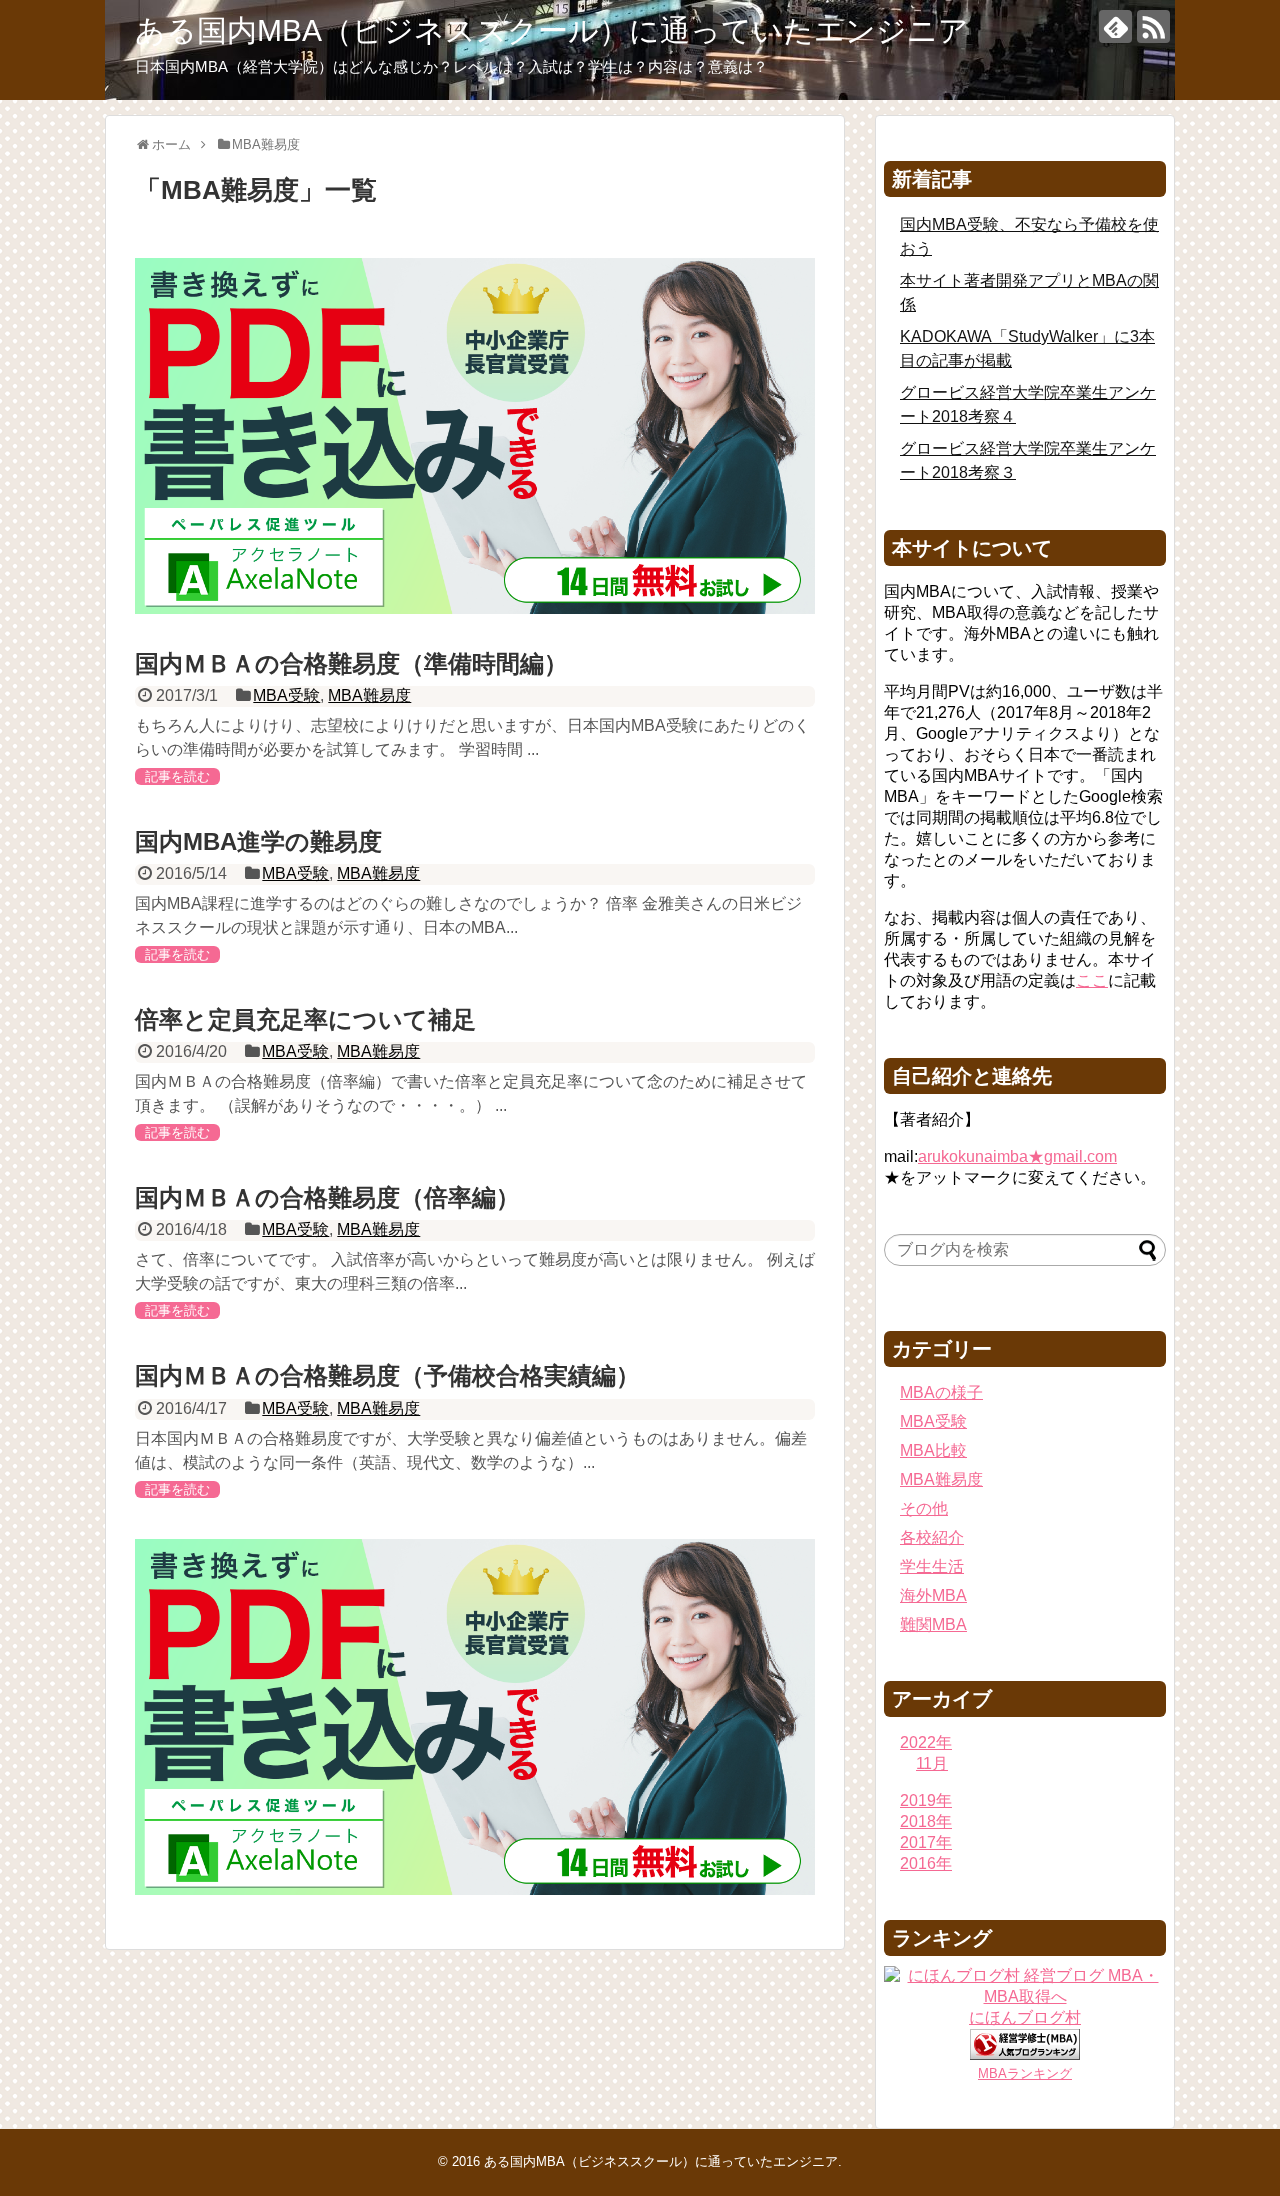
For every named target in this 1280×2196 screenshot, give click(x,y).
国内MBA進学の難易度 (258, 841)
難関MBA (933, 1624)
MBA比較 (933, 1450)
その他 (924, 1508)
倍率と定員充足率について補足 (305, 1019)
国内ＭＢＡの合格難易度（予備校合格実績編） (387, 1375)
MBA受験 (286, 695)
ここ (1092, 980)
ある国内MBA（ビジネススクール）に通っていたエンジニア (552, 30)
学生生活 (932, 1566)
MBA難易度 (369, 695)
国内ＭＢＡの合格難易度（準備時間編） (351, 663)
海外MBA (933, 1595)
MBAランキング (1025, 2073)
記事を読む (177, 776)
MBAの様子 (941, 1392)
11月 (932, 1763)
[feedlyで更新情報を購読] (1115, 26)
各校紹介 (932, 1537)
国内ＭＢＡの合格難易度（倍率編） (327, 1197)
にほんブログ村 (1025, 2017)
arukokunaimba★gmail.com (1017, 1156)
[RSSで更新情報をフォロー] (1153, 26)
